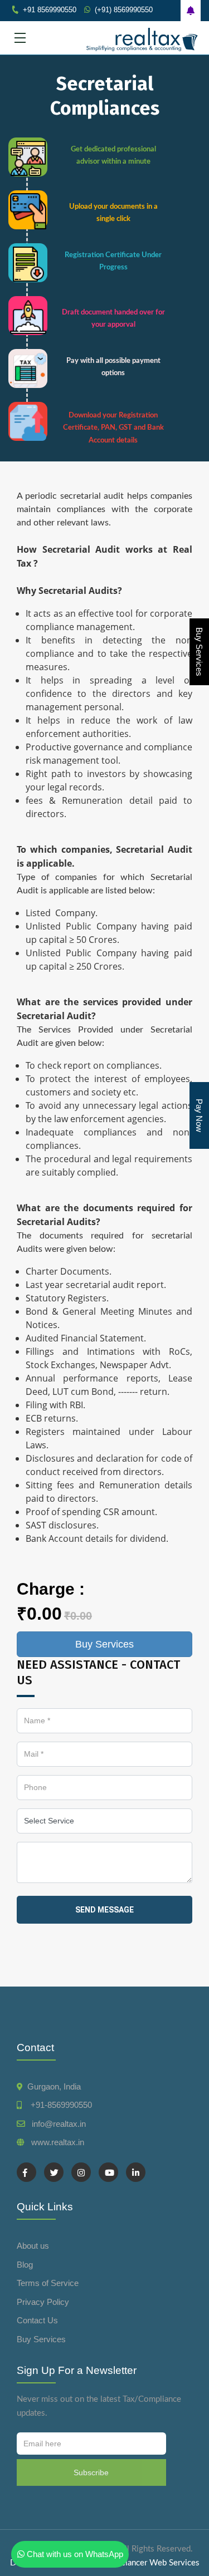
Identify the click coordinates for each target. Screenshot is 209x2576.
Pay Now (199, 1115)
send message (104, 1910)
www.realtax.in (58, 2142)
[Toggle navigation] (20, 38)
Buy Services (199, 652)
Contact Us (37, 2320)
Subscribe (91, 2472)
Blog (25, 2265)
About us (33, 2246)
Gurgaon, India (54, 2086)
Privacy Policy (43, 2302)
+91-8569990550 (59, 2105)
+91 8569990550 (50, 10)
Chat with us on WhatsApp (74, 2554)
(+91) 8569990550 (124, 10)
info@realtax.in (59, 2124)
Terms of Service (48, 2283)
